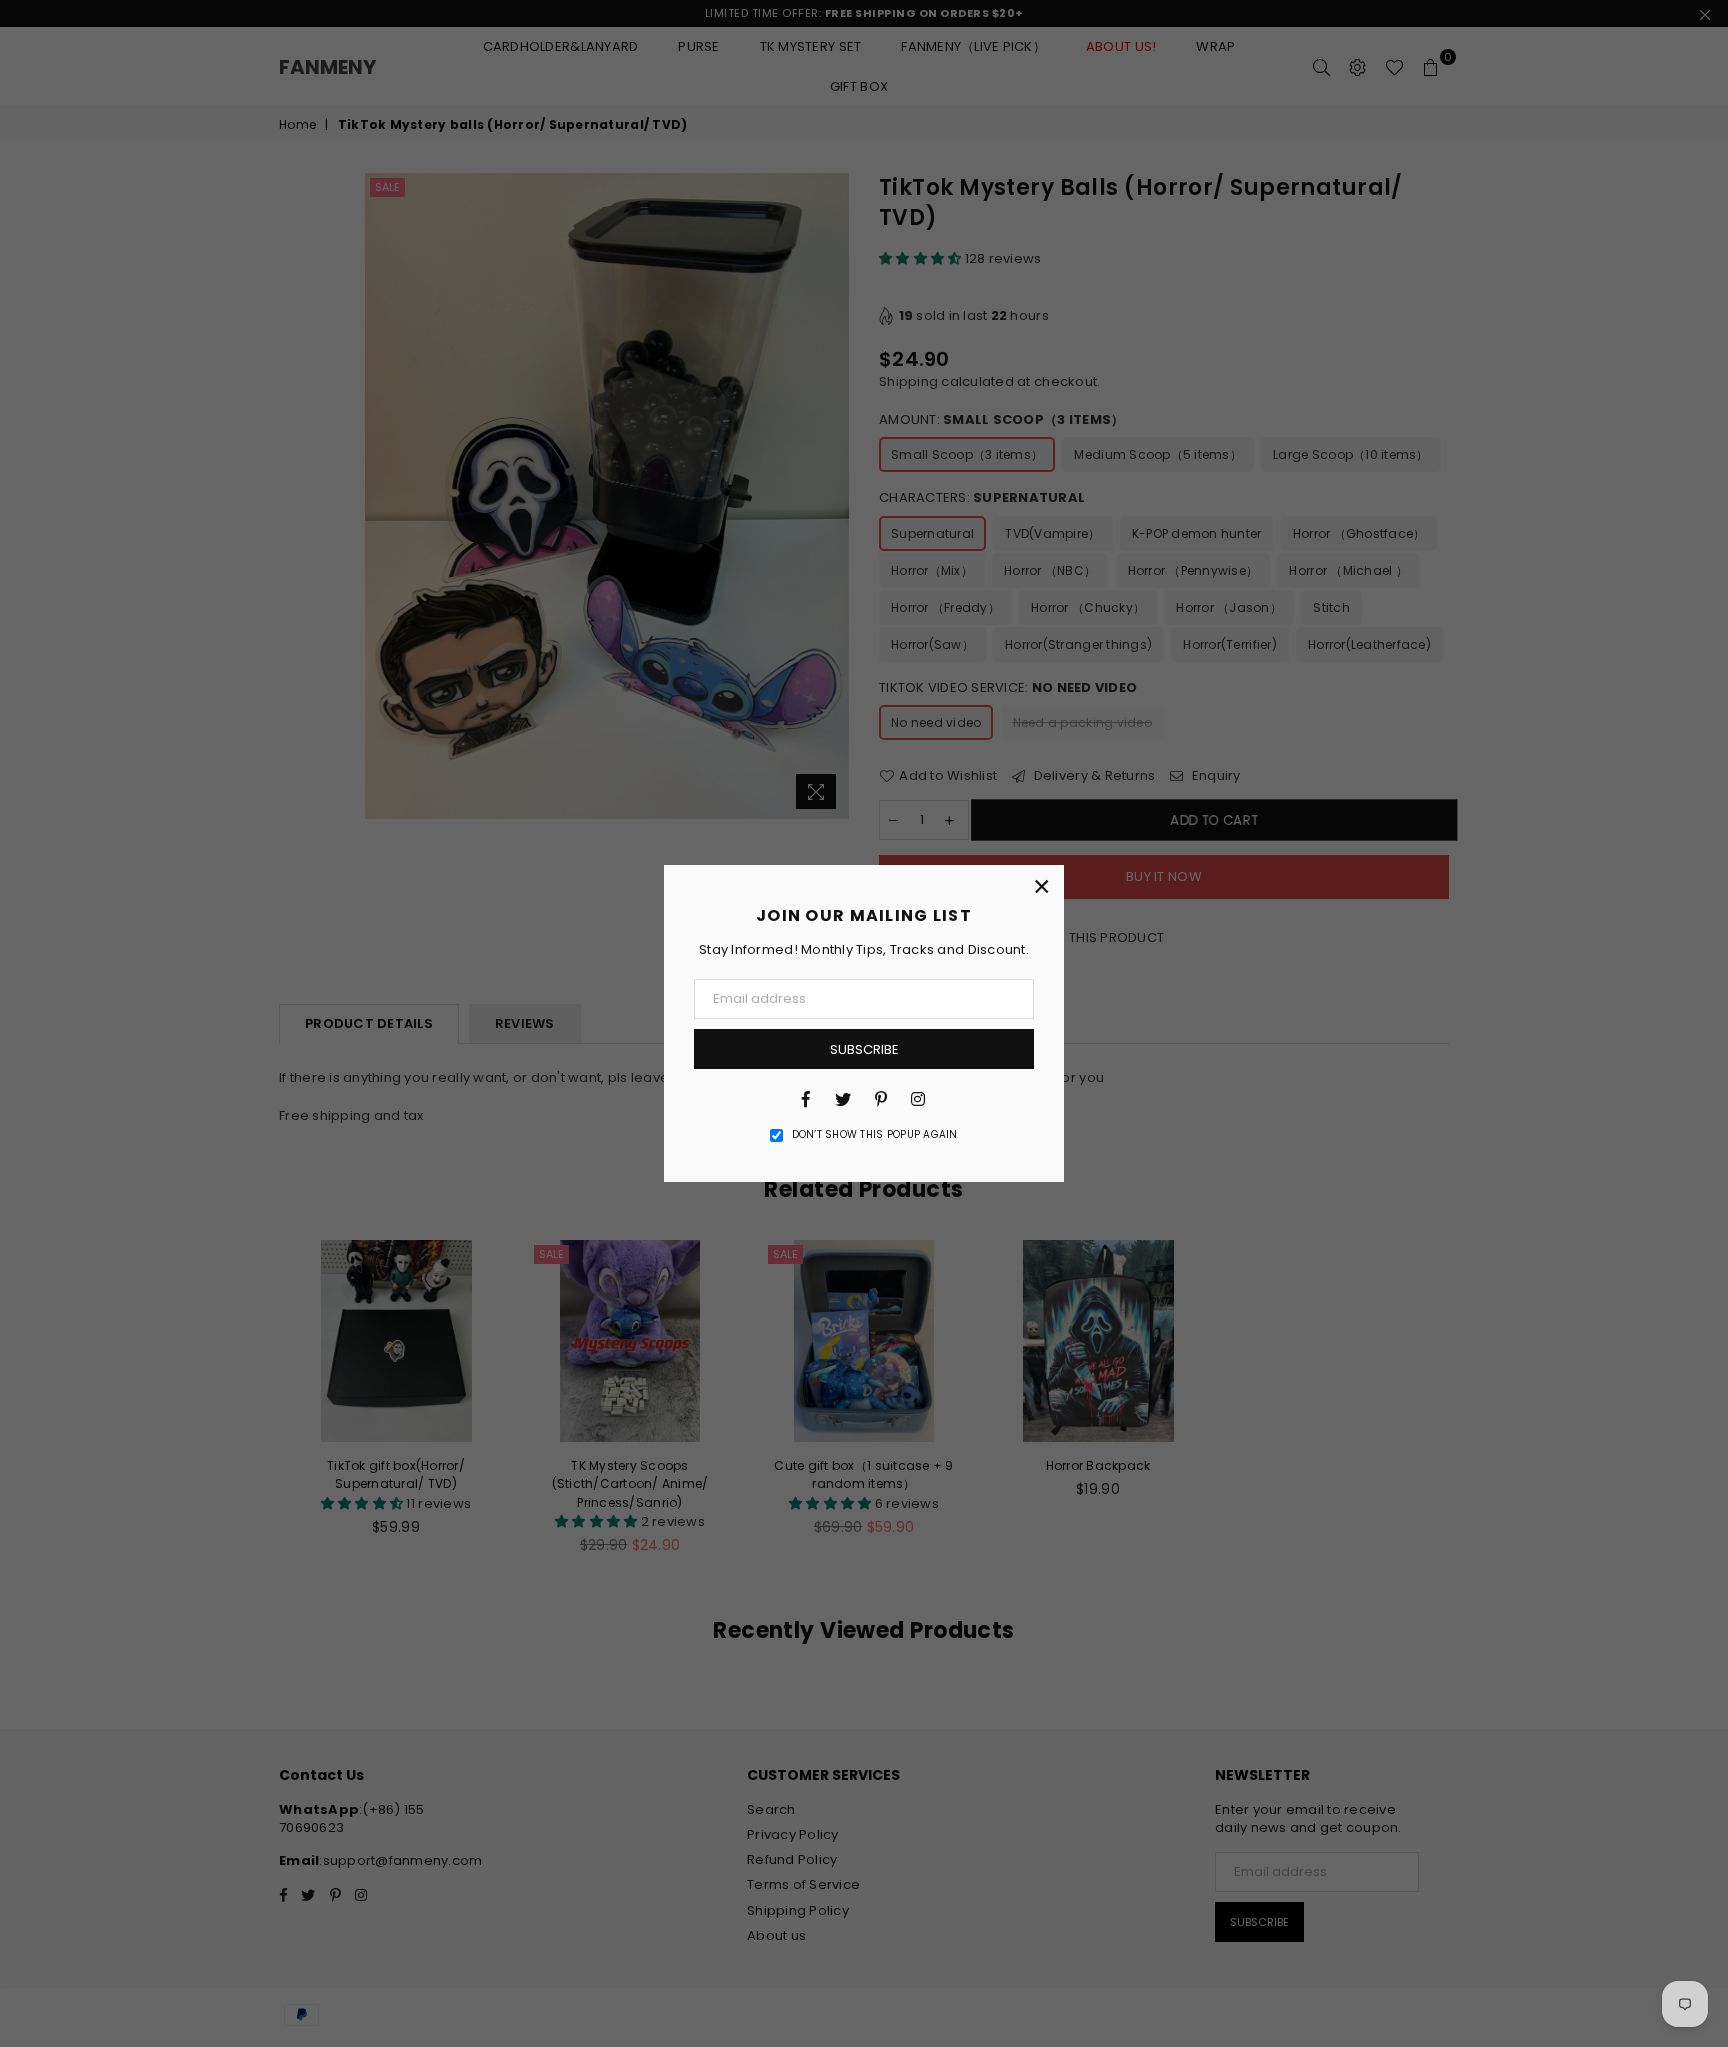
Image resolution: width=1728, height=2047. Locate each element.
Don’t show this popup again (875, 1135)
